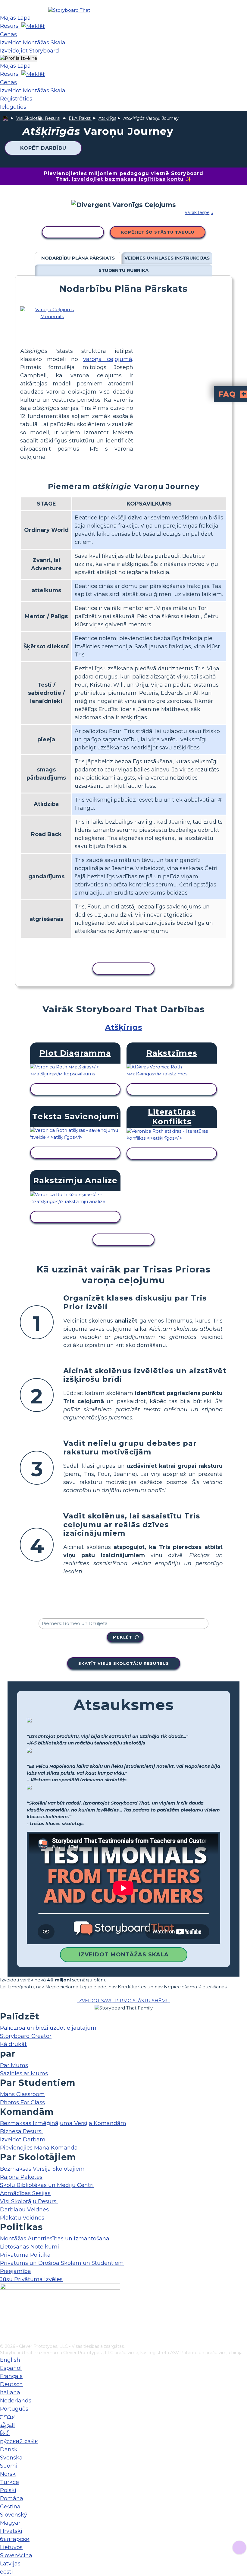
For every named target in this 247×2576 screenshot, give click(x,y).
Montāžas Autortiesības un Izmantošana (55, 2239)
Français (11, 2376)
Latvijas (10, 2564)
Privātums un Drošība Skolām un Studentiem (62, 2263)
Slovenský (14, 2515)
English (10, 2360)
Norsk (8, 2474)
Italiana (10, 2392)
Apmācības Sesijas (25, 2193)
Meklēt (123, 1637)
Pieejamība (16, 2271)
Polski (8, 2490)
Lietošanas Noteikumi (30, 2247)
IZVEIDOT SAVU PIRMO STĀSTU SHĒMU (124, 2001)
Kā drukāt (13, 2044)
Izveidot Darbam (23, 2140)
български (15, 2539)
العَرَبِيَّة (7, 2425)
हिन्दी (5, 2433)
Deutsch (11, 2384)
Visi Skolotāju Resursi (38, 118)
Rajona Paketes (21, 2177)
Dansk (9, 2450)
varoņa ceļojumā (108, 359)
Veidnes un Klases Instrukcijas (167, 258)
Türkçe (9, 2482)
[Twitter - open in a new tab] (4, 2329)
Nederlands (16, 2401)
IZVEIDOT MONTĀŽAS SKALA (124, 1955)
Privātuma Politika (25, 2255)
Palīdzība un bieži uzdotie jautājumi (49, 2028)
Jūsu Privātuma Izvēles (31, 2279)
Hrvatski (11, 2531)
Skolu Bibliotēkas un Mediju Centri (47, 2185)
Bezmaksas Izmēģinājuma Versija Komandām (63, 2123)
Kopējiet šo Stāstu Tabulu (158, 232)
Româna (12, 2498)
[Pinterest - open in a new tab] (4, 2339)
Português (14, 2409)
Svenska (11, 2458)
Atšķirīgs (107, 118)
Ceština (10, 2507)
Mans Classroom (22, 2094)
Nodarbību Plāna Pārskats (78, 258)
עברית (7, 2417)
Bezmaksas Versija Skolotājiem (42, 2169)
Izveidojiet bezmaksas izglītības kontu (128, 179)
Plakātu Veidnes (22, 2218)
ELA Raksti (80, 118)
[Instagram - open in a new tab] (4, 2319)
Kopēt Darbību (43, 148)
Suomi (9, 2466)
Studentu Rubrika (123, 270)
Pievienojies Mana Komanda (39, 2148)
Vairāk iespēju (199, 212)
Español (11, 2368)
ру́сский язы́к (19, 2441)
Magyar (10, 2523)
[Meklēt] (33, 26)
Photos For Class (22, 2102)
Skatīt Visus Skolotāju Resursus (124, 1663)
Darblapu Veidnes (24, 2210)
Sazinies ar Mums (24, 2073)
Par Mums (14, 2065)
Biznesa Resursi (21, 2131)
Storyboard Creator (26, 2036)
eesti (6, 2572)
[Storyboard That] (69, 10)
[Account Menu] (19, 58)
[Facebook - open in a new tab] (4, 2309)
